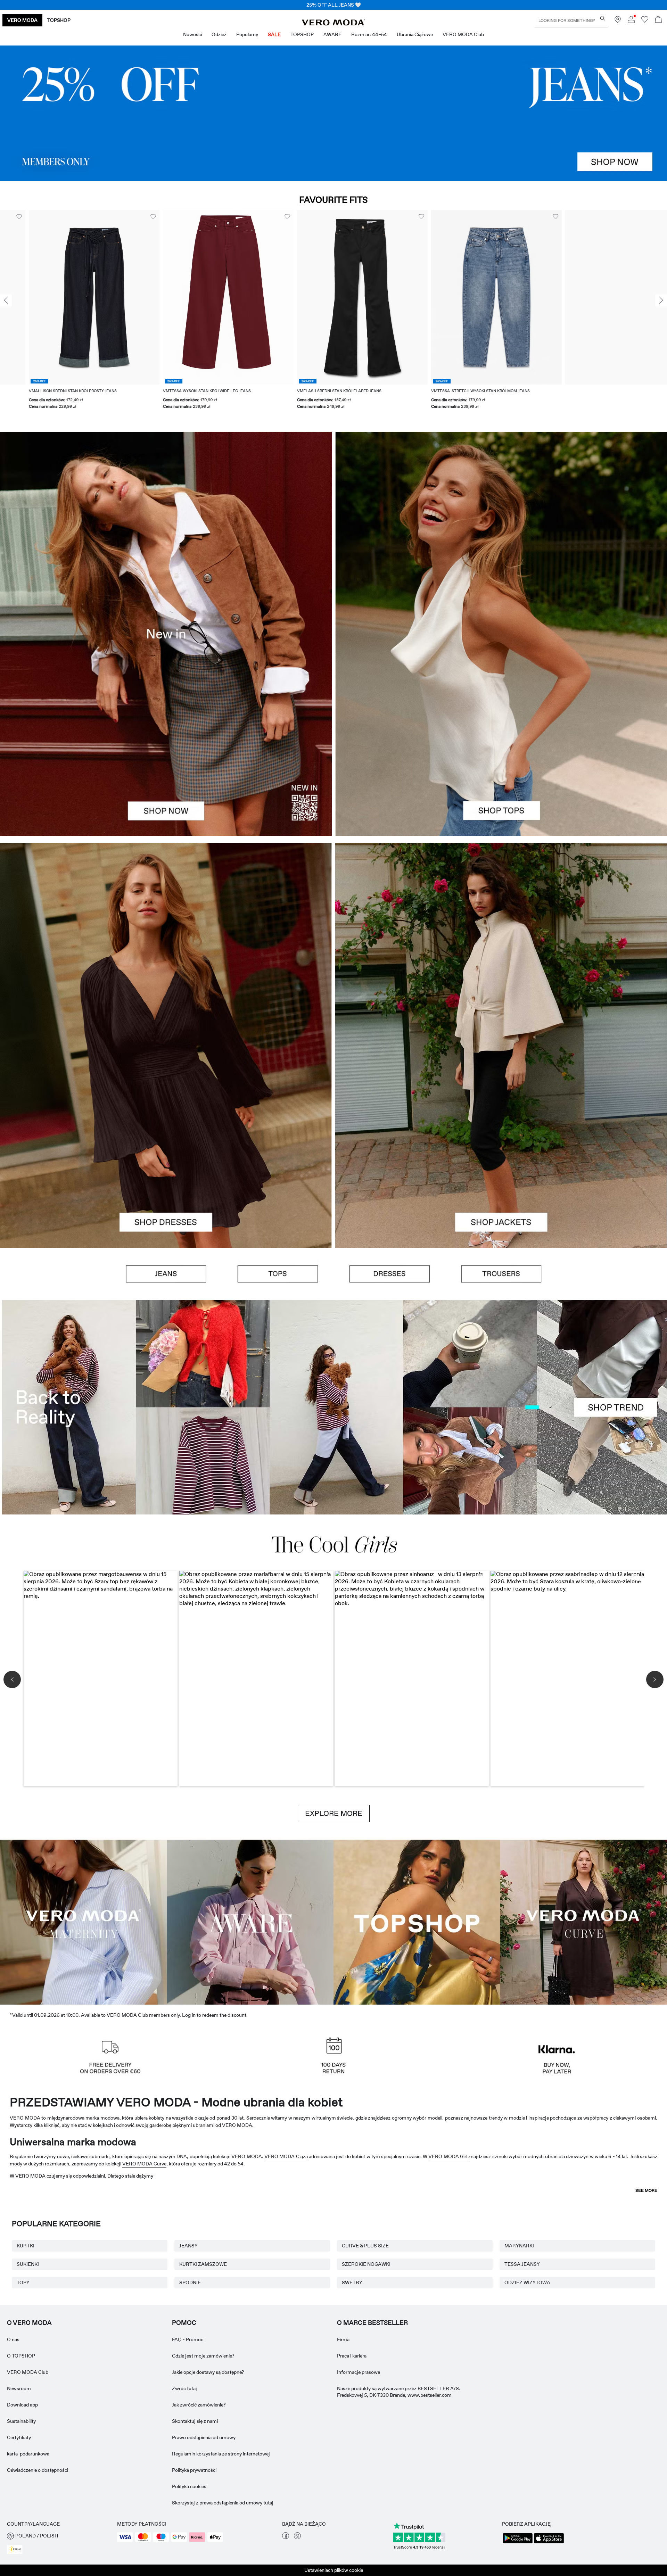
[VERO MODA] (333, 24)
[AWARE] (250, 1921)
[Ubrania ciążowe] (83, 1921)
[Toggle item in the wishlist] (124, 217)
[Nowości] (166, 634)
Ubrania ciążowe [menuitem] (415, 34)
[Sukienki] (166, 1146)
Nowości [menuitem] (192, 34)
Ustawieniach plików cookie (334, 2570)
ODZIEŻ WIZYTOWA (527, 2282)
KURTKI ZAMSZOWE (203, 2264)
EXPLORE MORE (334, 1814)
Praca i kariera (352, 2356)
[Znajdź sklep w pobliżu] (618, 21)
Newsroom (19, 2388)
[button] (65, 297)
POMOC (184, 2323)
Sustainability (21, 2421)
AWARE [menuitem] (332, 34)
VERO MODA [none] (22, 20)
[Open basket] (658, 20)
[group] (65, 314)
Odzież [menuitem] (219, 34)
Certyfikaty (19, 2437)
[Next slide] (661, 300)
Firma (343, 2339)
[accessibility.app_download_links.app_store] (549, 2543)
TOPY (23, 2282)
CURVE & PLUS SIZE (365, 2246)
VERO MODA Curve (144, 2164)
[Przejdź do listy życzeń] (645, 21)
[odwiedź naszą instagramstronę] (297, 2537)
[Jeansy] (333, 113)
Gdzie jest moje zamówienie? (203, 2356)
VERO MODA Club (28, 2372)
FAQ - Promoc (188, 2339)
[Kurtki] (501, 1146)
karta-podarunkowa (28, 2454)
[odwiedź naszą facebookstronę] (286, 2537)
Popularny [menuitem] (247, 34)
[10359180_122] (501, 944)
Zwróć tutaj (184, 2388)
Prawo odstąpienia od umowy (204, 2437)
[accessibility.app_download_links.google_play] (518, 2543)
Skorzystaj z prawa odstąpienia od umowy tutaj (223, 2503)
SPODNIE (190, 2282)
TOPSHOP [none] (59, 20)
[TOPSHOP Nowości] (417, 1921)
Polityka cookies (189, 2486)
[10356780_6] (501, 533)
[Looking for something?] (603, 18)
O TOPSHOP (21, 2356)
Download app (22, 2405)
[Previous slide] (6, 300)
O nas (13, 2339)
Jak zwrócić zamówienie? (199, 2405)
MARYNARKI (519, 2246)
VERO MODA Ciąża (286, 2156)
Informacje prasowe (359, 2372)
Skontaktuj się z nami (195, 2421)
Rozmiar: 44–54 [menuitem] (369, 34)
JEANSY (188, 2246)
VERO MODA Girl (448, 2156)
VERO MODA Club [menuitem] (463, 34)
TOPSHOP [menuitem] (302, 34)
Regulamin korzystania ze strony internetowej (221, 2454)
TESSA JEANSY (522, 2264)
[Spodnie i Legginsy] (501, 1274)
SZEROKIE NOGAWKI (366, 2264)
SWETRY (352, 2282)
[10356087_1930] (166, 944)
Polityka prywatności (194, 2470)
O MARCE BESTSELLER (372, 2323)
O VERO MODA (29, 2323)
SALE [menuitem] (274, 34)
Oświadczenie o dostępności (38, 2470)
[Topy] (501, 735)
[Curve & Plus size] (584, 1921)
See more (646, 2190)
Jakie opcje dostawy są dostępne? (208, 2372)
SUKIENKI (28, 2264)
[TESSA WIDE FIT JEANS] (333, 1407)
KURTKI (26, 2246)
